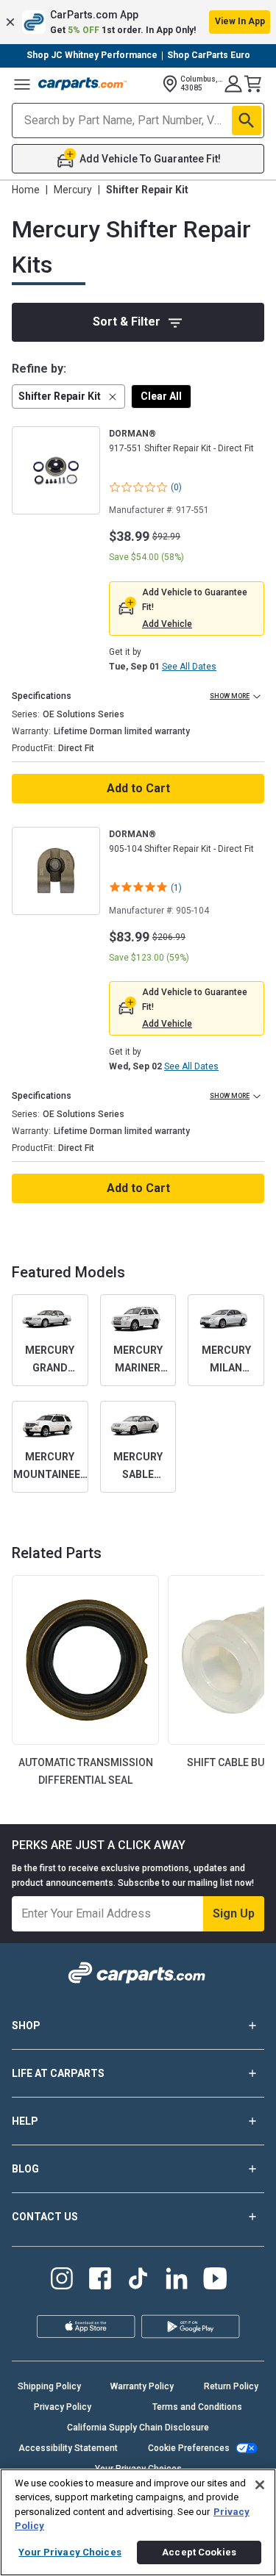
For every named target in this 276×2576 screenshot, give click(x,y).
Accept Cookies (199, 2552)
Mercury (73, 190)
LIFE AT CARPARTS (58, 2073)
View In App (240, 21)
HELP (25, 2121)
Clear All (161, 396)
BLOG (25, 2169)
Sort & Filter (127, 322)
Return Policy (231, 2386)
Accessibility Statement (68, 2448)
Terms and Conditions (197, 2407)
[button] (138, 22)
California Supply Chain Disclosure (138, 2428)
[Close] (260, 2485)
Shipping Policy (49, 2386)
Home (26, 190)
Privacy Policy (63, 2407)
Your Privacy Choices (70, 2552)
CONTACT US (45, 2217)
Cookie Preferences (189, 2448)
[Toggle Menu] (22, 84)
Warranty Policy (142, 2386)
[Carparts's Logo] (82, 84)
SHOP (26, 2026)
